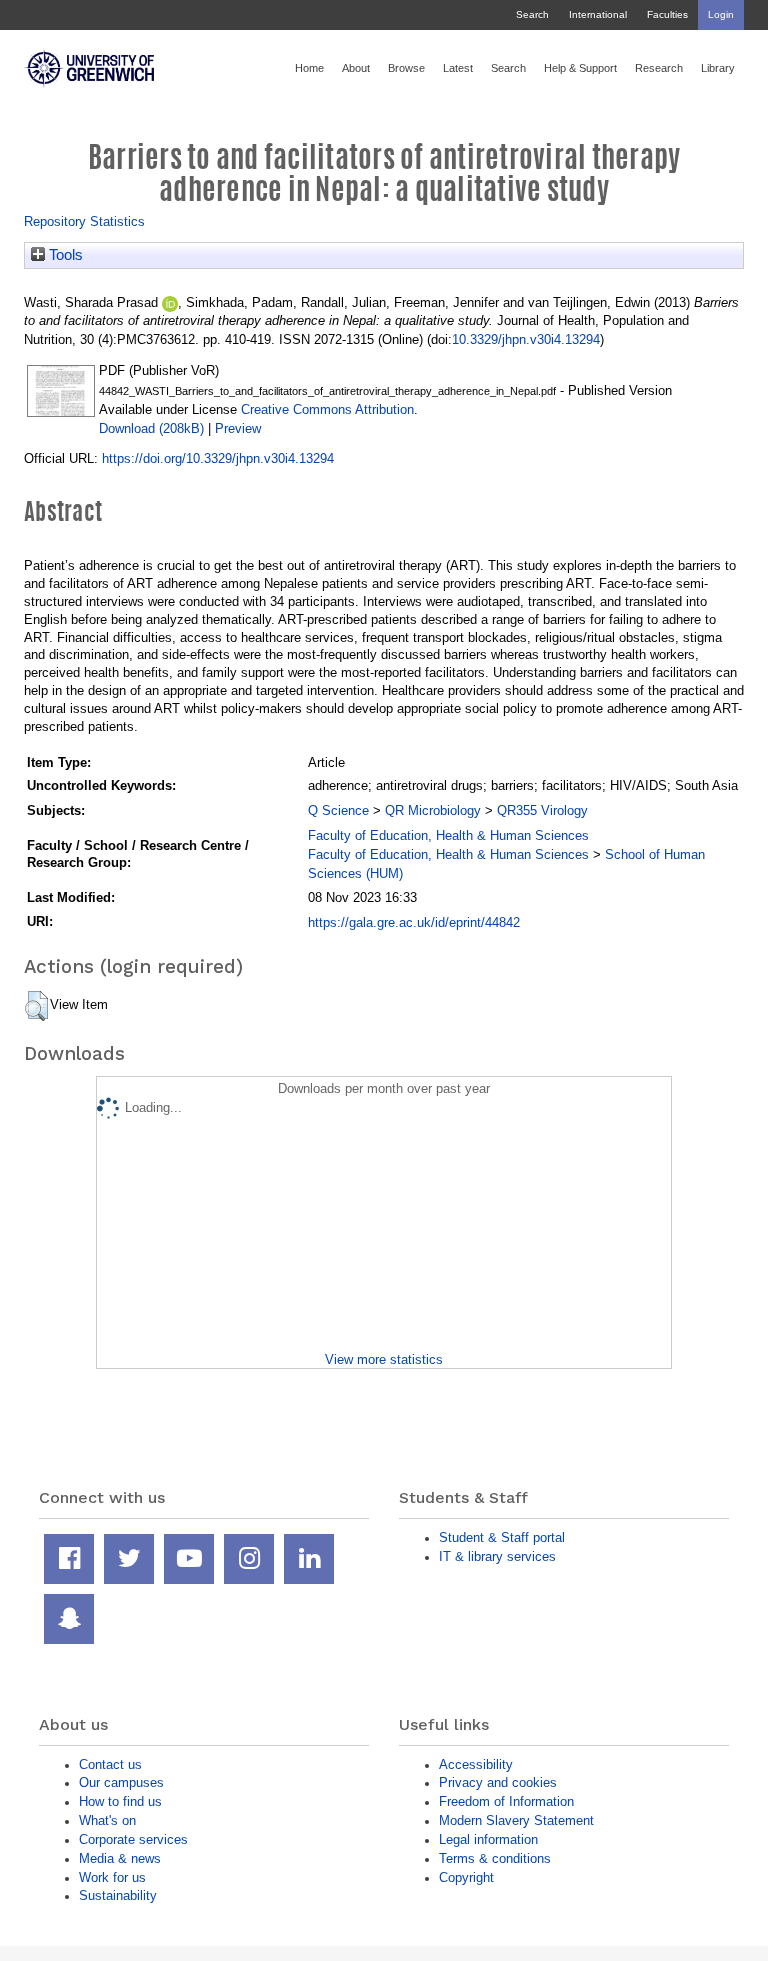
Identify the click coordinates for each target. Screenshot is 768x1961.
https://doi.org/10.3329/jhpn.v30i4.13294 (218, 458)
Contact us (110, 1764)
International (598, 14)
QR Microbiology (433, 810)
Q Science (338, 810)
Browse (406, 68)
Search (532, 14)
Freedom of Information (506, 1801)
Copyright (466, 1877)
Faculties (667, 14)
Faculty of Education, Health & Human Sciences (448, 835)
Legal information (488, 1839)
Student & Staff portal (502, 1537)
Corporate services (133, 1839)
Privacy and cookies (498, 1782)
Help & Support (580, 68)
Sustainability (118, 1895)
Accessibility (476, 1764)
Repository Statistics (84, 221)
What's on (107, 1820)
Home (309, 68)
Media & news (120, 1858)
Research (659, 68)
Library (718, 68)
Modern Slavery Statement (516, 1820)
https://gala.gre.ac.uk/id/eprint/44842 (414, 922)
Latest (458, 68)
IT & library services (497, 1556)
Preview (238, 428)
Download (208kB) (151, 428)
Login (721, 14)
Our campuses (121, 1782)
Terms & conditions (495, 1858)
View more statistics (384, 1359)
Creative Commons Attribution (327, 409)
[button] (36, 1006)
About (356, 68)
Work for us (112, 1877)
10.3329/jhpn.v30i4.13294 (526, 339)
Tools (64, 255)
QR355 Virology (542, 810)
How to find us (120, 1801)
